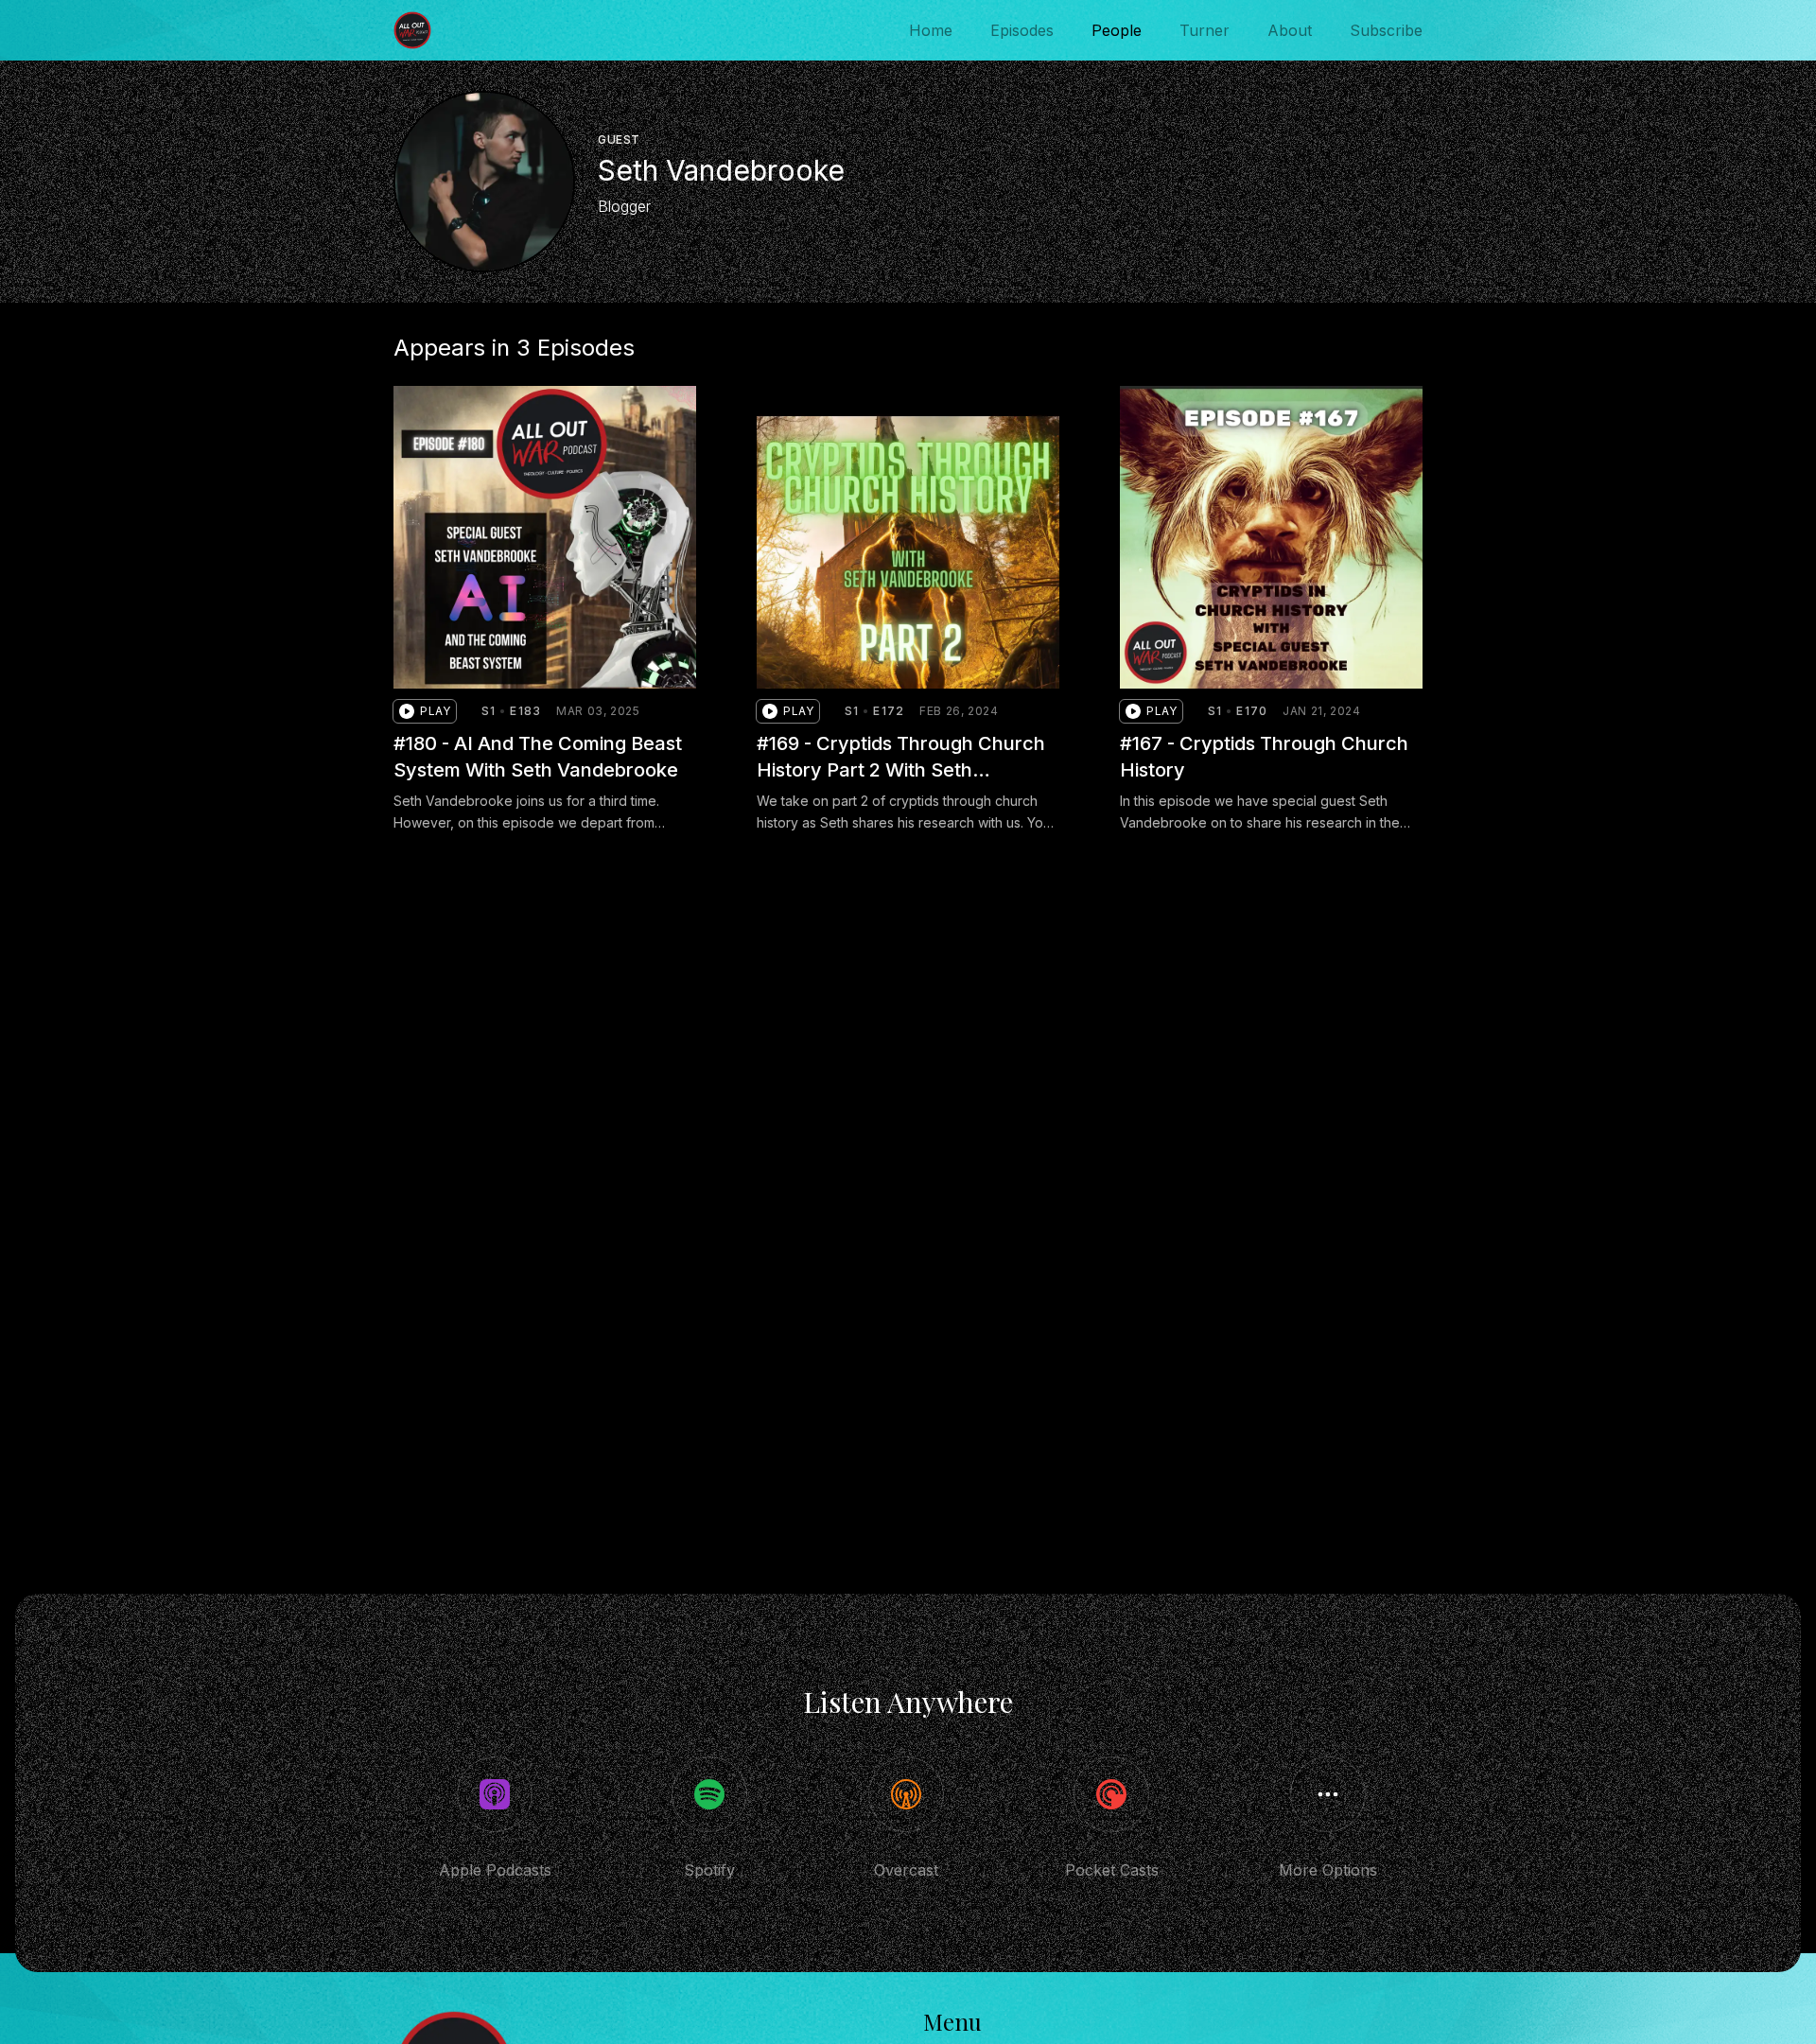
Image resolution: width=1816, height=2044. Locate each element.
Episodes (1022, 30)
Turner (1205, 30)
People (1117, 30)
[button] (425, 711)
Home (931, 30)
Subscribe (1386, 30)
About (1290, 30)
